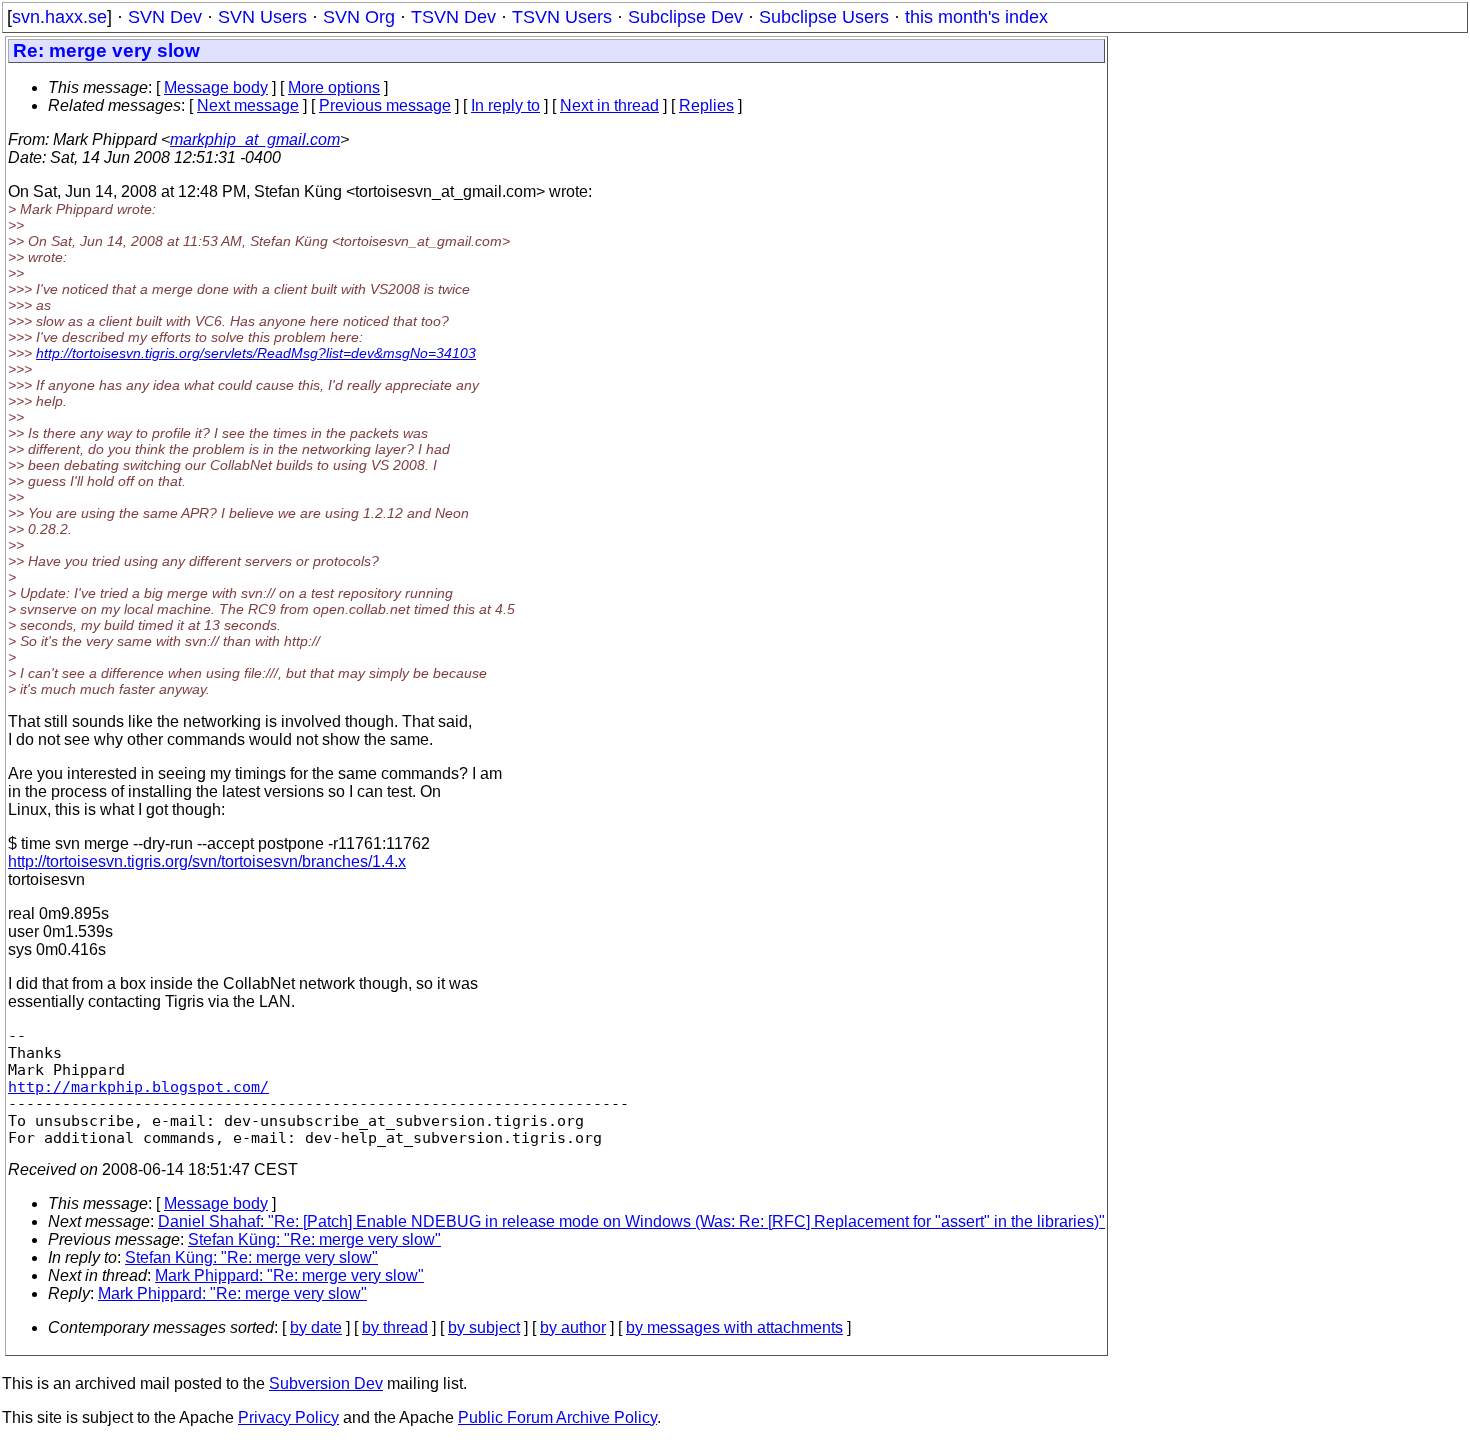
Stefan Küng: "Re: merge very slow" (314, 1239)
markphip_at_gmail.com (255, 139)
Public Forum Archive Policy (557, 1417)
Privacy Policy (288, 1417)
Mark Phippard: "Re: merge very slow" (289, 1275)
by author (573, 1327)
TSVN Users (562, 17)
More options (334, 87)
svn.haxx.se (59, 17)
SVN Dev (165, 17)
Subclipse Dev (685, 17)
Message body (216, 87)
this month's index (976, 17)
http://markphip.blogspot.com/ (138, 1086)
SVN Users (262, 17)
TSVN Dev (453, 17)
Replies (706, 105)
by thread (395, 1327)
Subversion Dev (326, 1383)
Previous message (385, 105)
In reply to (505, 105)
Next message (248, 105)
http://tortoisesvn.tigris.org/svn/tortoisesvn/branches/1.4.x (207, 861)
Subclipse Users (824, 17)
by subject (484, 1327)
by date (316, 1327)
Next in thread (609, 105)
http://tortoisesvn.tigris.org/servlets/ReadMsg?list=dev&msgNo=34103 (256, 353)
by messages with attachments (734, 1327)
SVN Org (359, 17)
